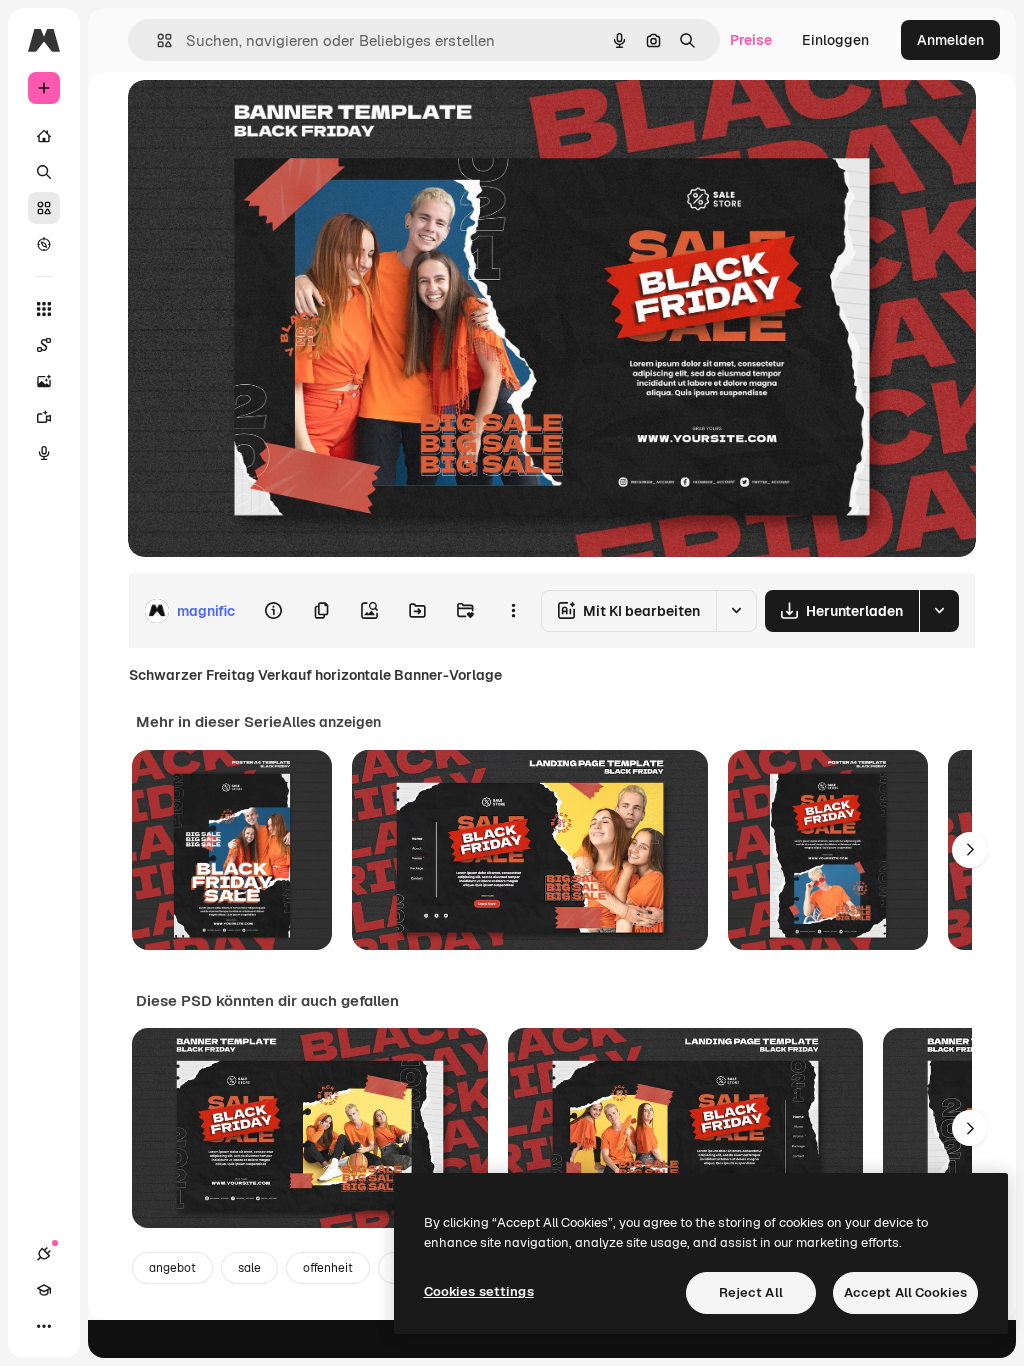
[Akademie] (44, 1290)
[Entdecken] (44, 244)
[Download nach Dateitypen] (939, 611)
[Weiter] (970, 850)
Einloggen (835, 40)
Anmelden (950, 40)
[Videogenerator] (44, 417)
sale (249, 1268)
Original (256, 117)
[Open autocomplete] (156, 40)
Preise (751, 40)
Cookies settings (479, 1291)
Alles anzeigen (331, 722)
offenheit (328, 1268)
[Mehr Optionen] (513, 611)
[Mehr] (44, 1326)
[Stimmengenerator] (44, 453)
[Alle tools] (44, 309)
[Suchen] (44, 172)
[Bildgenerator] (44, 381)
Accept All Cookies (905, 1292)
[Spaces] (44, 345)
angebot (172, 1268)
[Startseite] (44, 136)
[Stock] (44, 208)
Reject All (751, 1292)
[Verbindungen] (44, 1254)
